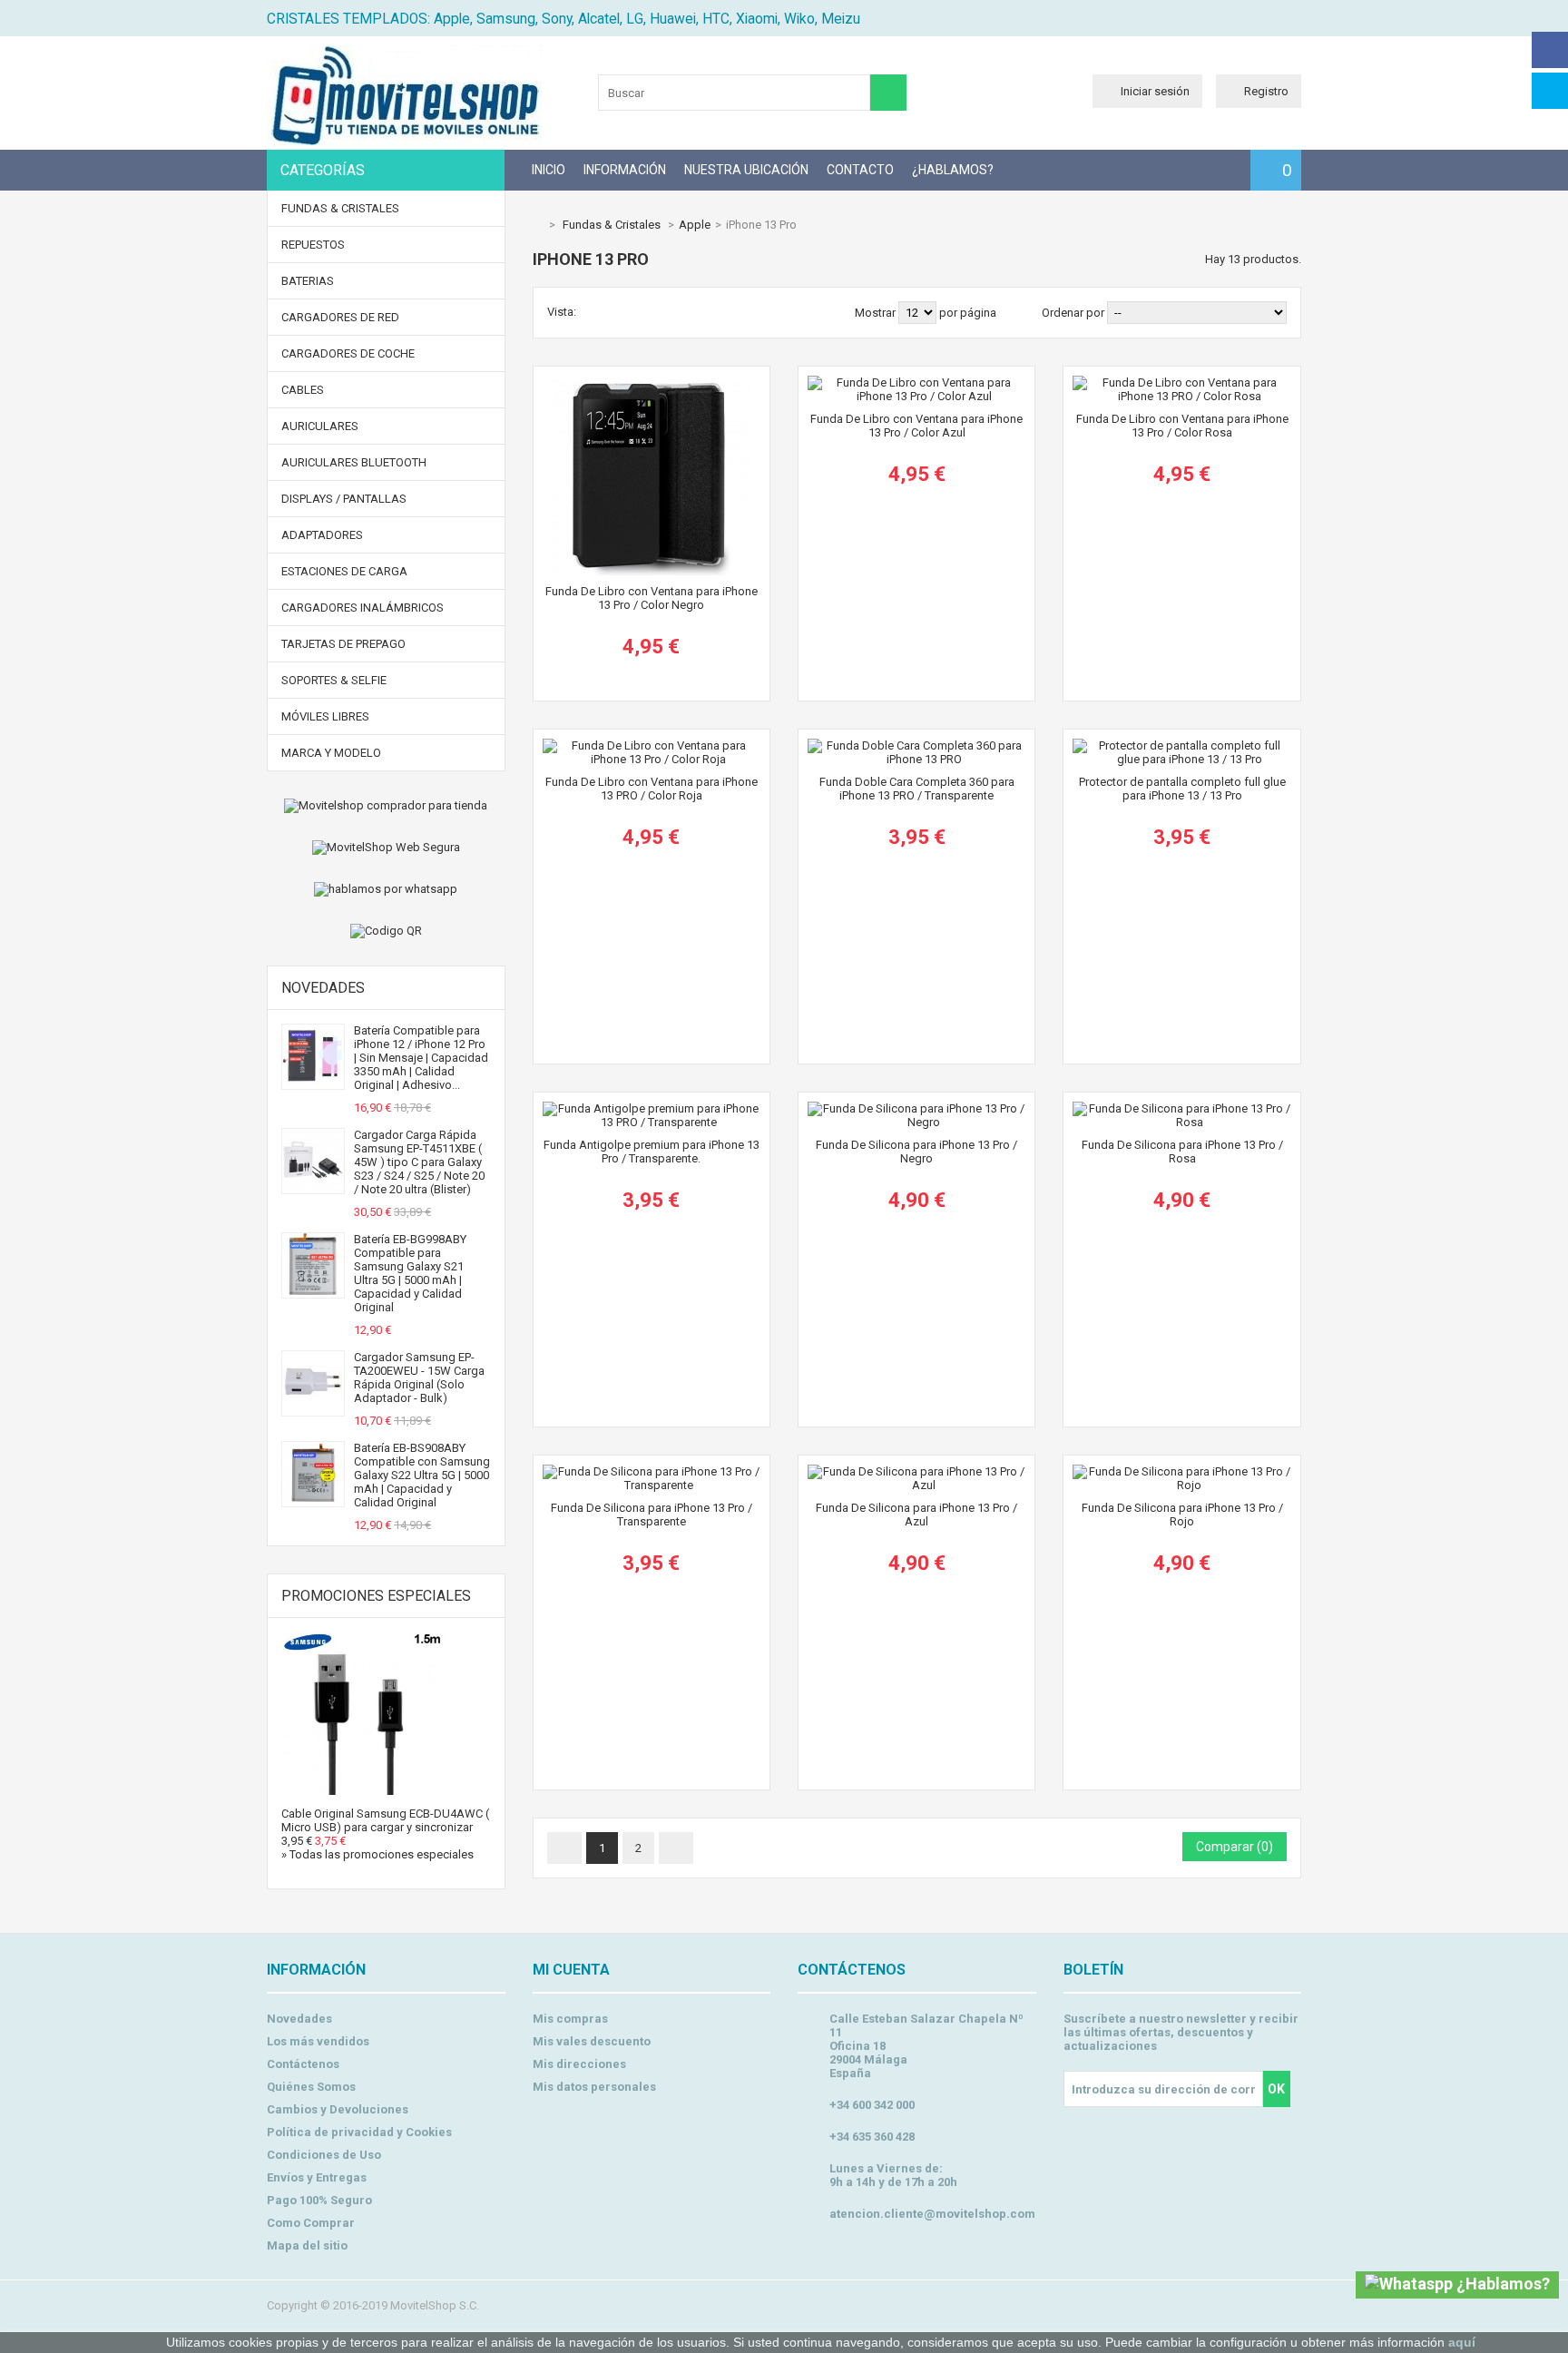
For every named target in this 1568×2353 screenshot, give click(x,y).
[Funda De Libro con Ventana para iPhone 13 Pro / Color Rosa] (1181, 382)
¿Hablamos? (953, 170)
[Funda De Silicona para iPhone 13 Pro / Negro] (916, 1108)
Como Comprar (311, 2223)
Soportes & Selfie (334, 680)
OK (1276, 2089)
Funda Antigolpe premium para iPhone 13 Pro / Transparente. (652, 1152)
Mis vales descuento (592, 2041)
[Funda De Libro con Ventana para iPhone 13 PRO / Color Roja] (652, 745)
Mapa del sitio (307, 2245)
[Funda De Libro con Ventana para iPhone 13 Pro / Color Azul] (916, 382)
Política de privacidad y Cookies (359, 2132)
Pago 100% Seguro (319, 2200)
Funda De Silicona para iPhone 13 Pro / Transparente (652, 1515)
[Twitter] (1550, 91)
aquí (1462, 2342)
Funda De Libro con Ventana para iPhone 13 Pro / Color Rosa (1182, 426)
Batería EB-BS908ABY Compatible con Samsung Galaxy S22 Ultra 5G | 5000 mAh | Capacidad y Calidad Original (422, 1475)
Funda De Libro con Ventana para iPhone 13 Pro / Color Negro (652, 598)
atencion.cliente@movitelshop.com (932, 2214)
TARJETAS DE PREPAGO (343, 644)
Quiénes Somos (311, 2087)
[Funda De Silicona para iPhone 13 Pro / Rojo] (1181, 1471)
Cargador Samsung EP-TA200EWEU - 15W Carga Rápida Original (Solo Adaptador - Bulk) (419, 1377)
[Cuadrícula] (593, 312)
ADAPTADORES (322, 535)
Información (625, 170)
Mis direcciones (579, 2064)
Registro (1266, 91)
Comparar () (1235, 1847)
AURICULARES (320, 426)
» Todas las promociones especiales (377, 1854)
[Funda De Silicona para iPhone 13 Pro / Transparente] (652, 1471)
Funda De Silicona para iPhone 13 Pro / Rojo (1182, 1515)
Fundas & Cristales (340, 208)
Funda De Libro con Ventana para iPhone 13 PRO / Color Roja (652, 789)
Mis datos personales (594, 2087)
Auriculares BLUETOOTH (354, 462)
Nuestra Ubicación (746, 170)
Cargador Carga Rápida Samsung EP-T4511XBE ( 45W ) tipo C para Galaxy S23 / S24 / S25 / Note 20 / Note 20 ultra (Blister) (419, 1162)
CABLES (303, 390)
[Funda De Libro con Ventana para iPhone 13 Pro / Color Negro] (652, 382)
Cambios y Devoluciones (338, 2109)
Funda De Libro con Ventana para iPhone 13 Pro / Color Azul (916, 426)
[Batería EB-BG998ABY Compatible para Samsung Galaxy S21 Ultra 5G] (313, 1291)
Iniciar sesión (1155, 91)
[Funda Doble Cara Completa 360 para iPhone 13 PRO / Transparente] (916, 745)
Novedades (323, 988)
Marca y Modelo (331, 753)
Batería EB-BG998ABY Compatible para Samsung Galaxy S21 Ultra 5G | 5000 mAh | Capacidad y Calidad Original (410, 1273)
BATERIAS (308, 281)
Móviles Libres (325, 716)
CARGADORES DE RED (340, 317)
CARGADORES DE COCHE (348, 353)
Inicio (549, 170)
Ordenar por (1073, 313)
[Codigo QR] (386, 931)
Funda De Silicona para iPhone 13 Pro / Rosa (1182, 1152)
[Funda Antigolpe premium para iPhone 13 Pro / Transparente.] (652, 1108)
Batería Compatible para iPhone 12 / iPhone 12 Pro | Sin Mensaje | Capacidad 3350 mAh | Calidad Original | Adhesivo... (421, 1058)
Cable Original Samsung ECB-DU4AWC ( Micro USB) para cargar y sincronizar (385, 1820)
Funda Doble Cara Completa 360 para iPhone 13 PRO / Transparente (917, 789)
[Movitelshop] (404, 141)
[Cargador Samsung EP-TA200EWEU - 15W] (313, 1409)
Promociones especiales (376, 1596)
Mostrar (877, 313)
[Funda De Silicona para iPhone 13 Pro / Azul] (916, 1471)
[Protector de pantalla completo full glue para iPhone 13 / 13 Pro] (1181, 745)
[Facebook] (1550, 50)
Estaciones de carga (344, 571)
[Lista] (616, 312)
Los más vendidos (318, 2041)
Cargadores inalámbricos (363, 608)
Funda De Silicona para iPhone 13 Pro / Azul (916, 1515)
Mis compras (570, 2019)
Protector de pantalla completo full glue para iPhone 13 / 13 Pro (1182, 789)
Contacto (860, 170)
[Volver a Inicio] (537, 225)
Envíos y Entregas (317, 2177)
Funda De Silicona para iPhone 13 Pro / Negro (916, 1152)
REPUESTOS (313, 245)
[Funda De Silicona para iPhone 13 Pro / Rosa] (1181, 1108)
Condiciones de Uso (324, 2155)
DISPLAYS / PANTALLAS (344, 499)
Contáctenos (303, 2064)
